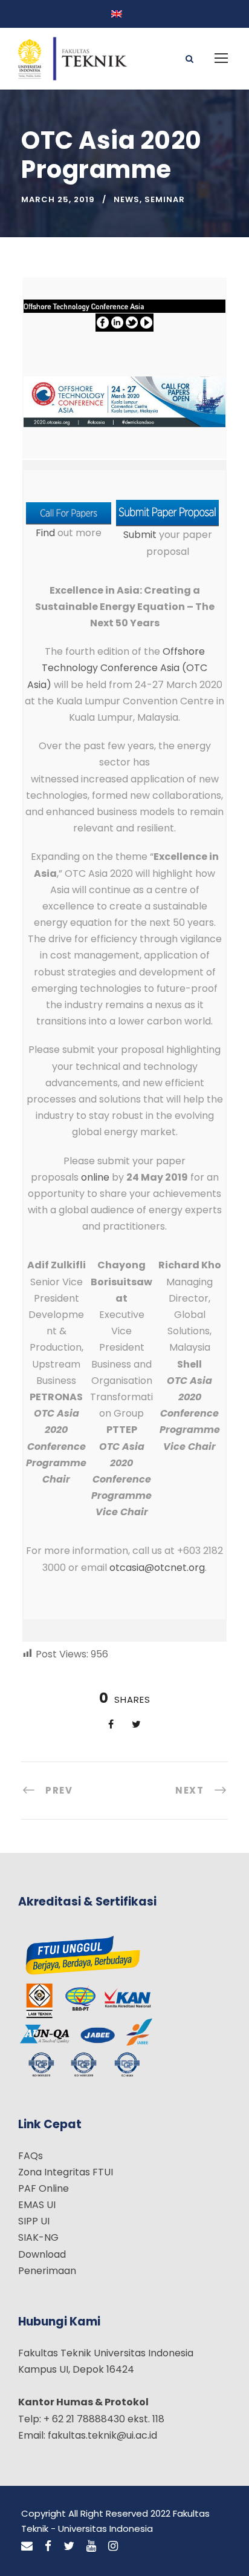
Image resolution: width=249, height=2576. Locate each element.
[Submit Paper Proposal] (167, 513)
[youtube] (91, 2546)
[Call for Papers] (69, 513)
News (127, 199)
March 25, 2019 (58, 199)
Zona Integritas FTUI (66, 2172)
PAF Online (44, 2188)
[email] (27, 2546)
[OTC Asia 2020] (124, 401)
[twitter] (69, 2546)
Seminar (165, 199)
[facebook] (48, 2546)
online (95, 1177)
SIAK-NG (38, 2237)
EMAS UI (37, 2205)
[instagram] (113, 2546)
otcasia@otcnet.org (157, 1568)
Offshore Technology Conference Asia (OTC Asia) (118, 668)
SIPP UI (34, 2221)
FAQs (31, 2156)
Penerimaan (47, 2271)
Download (42, 2254)
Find (45, 533)
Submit (140, 535)
